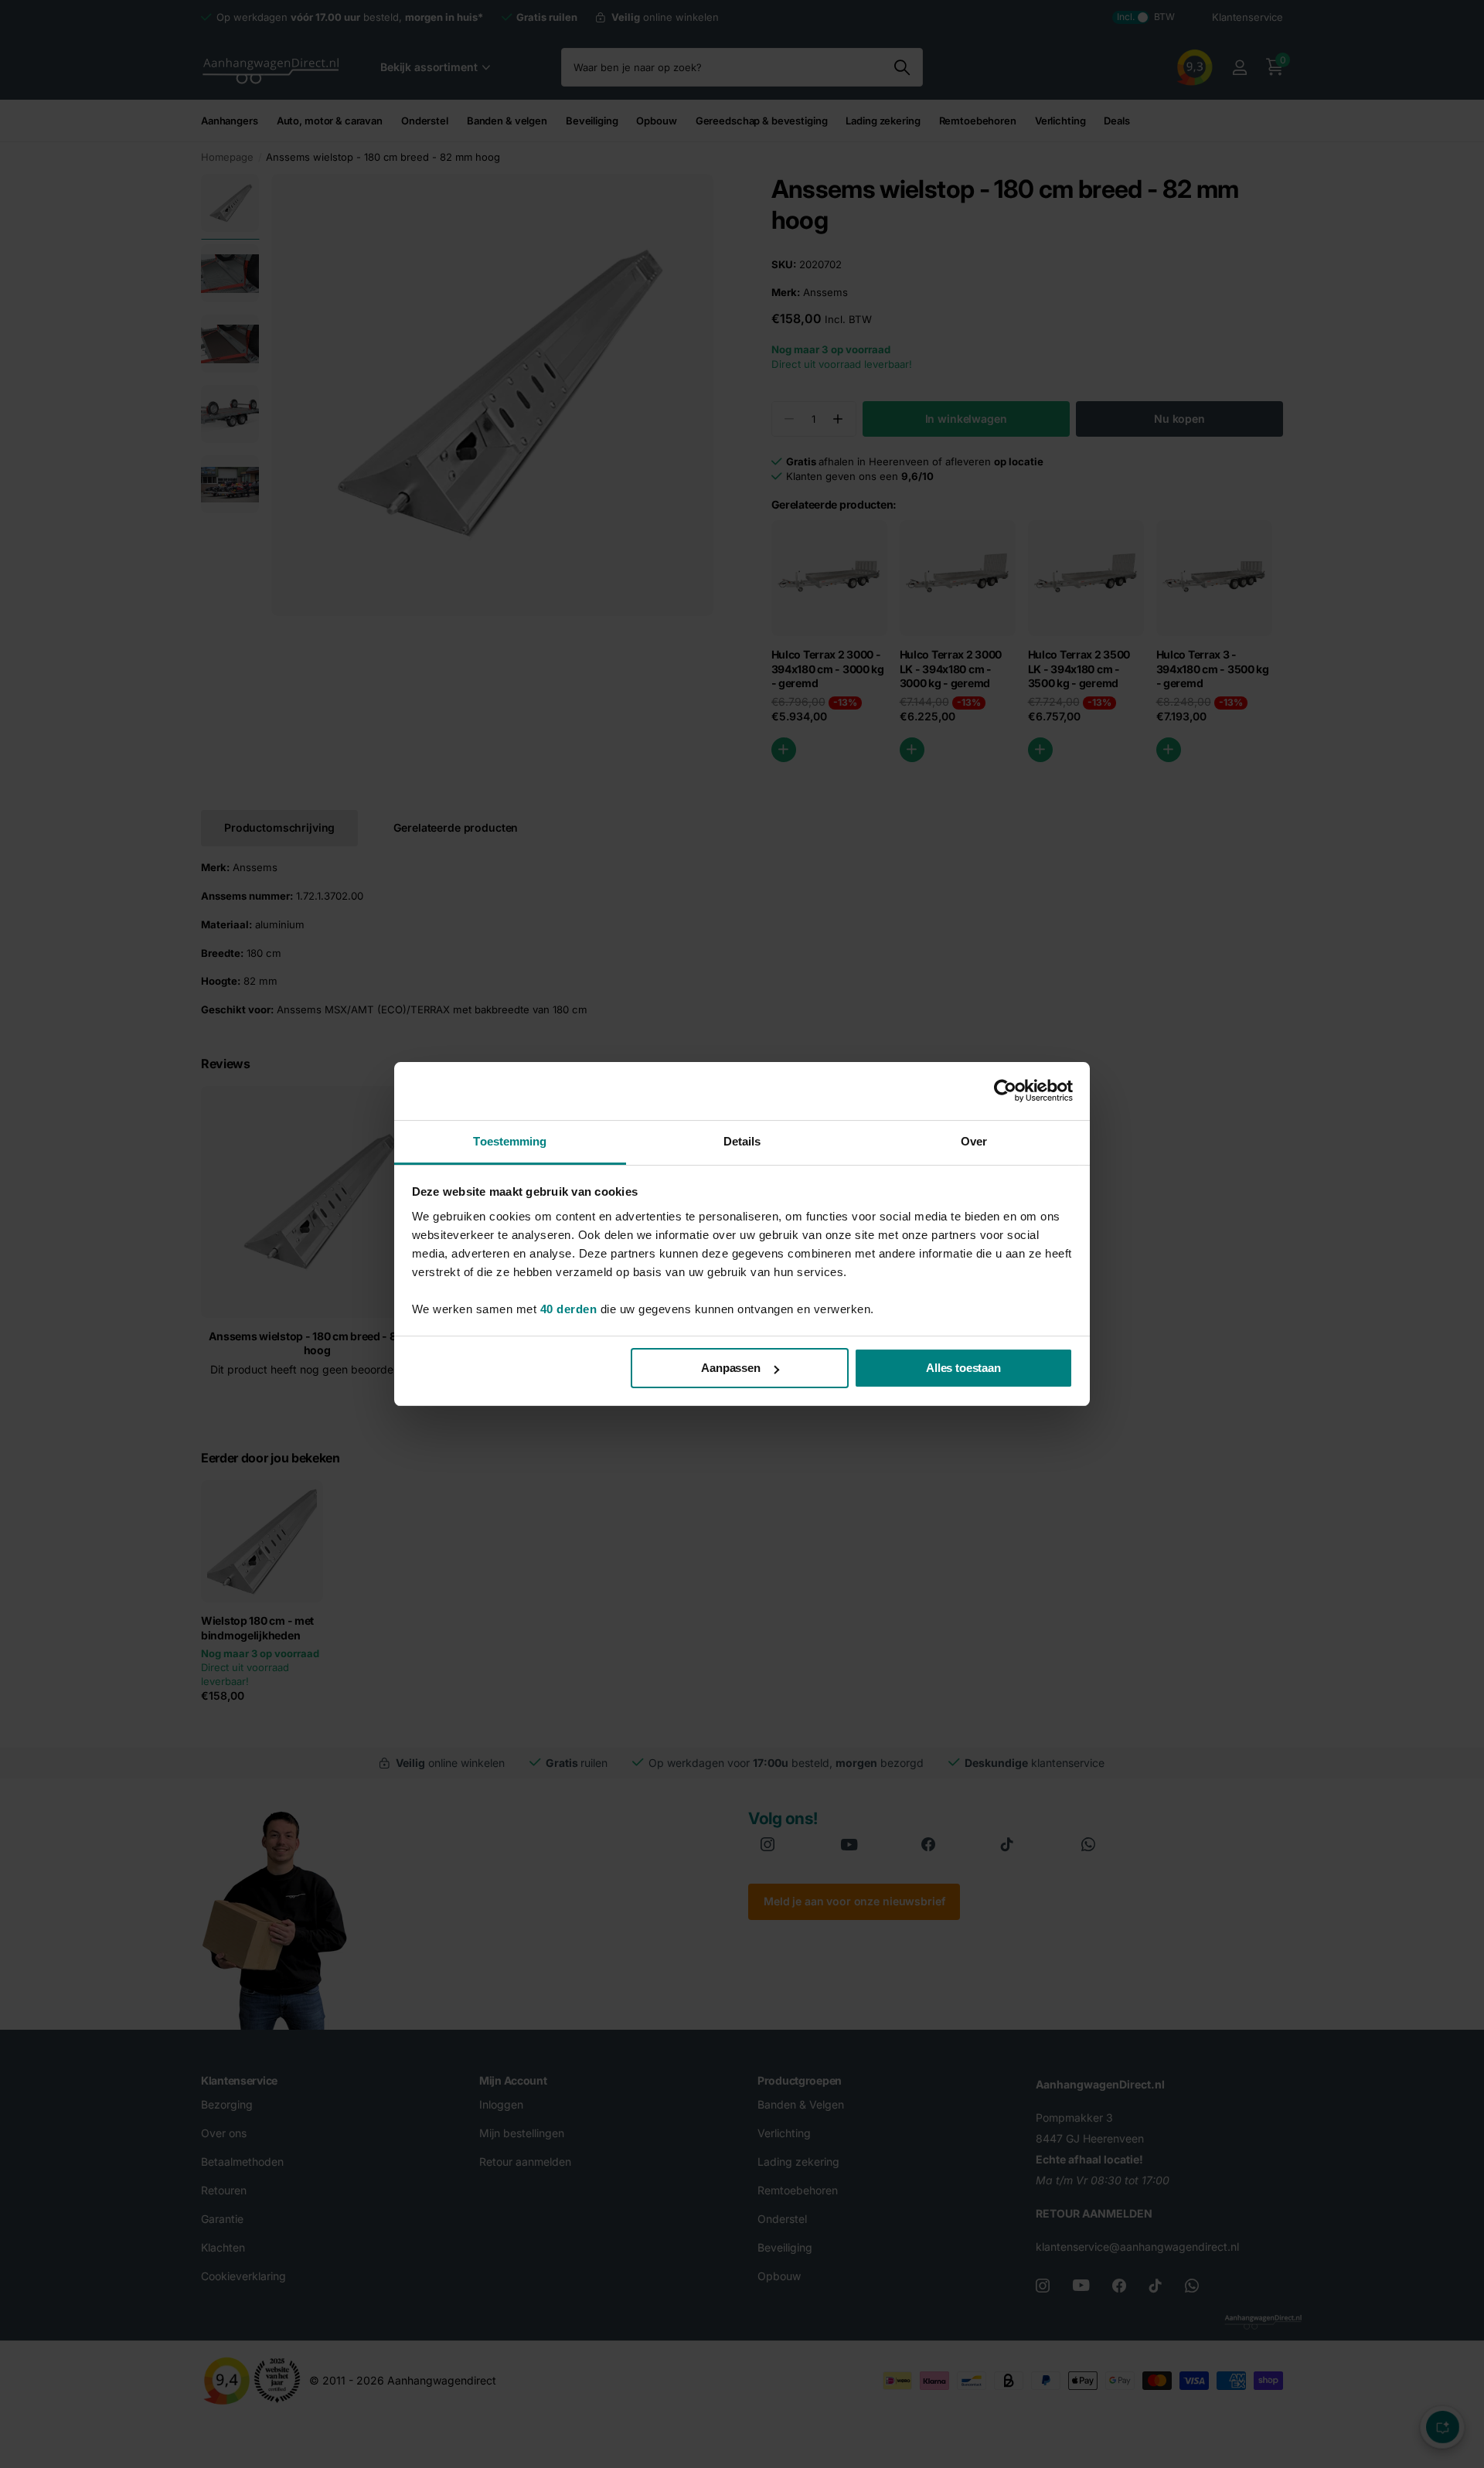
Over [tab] (974, 1141)
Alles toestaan (963, 1368)
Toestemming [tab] (510, 1141)
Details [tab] (742, 1141)
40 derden (569, 1309)
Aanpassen (731, 1368)
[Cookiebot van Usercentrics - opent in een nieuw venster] (1005, 1091)
